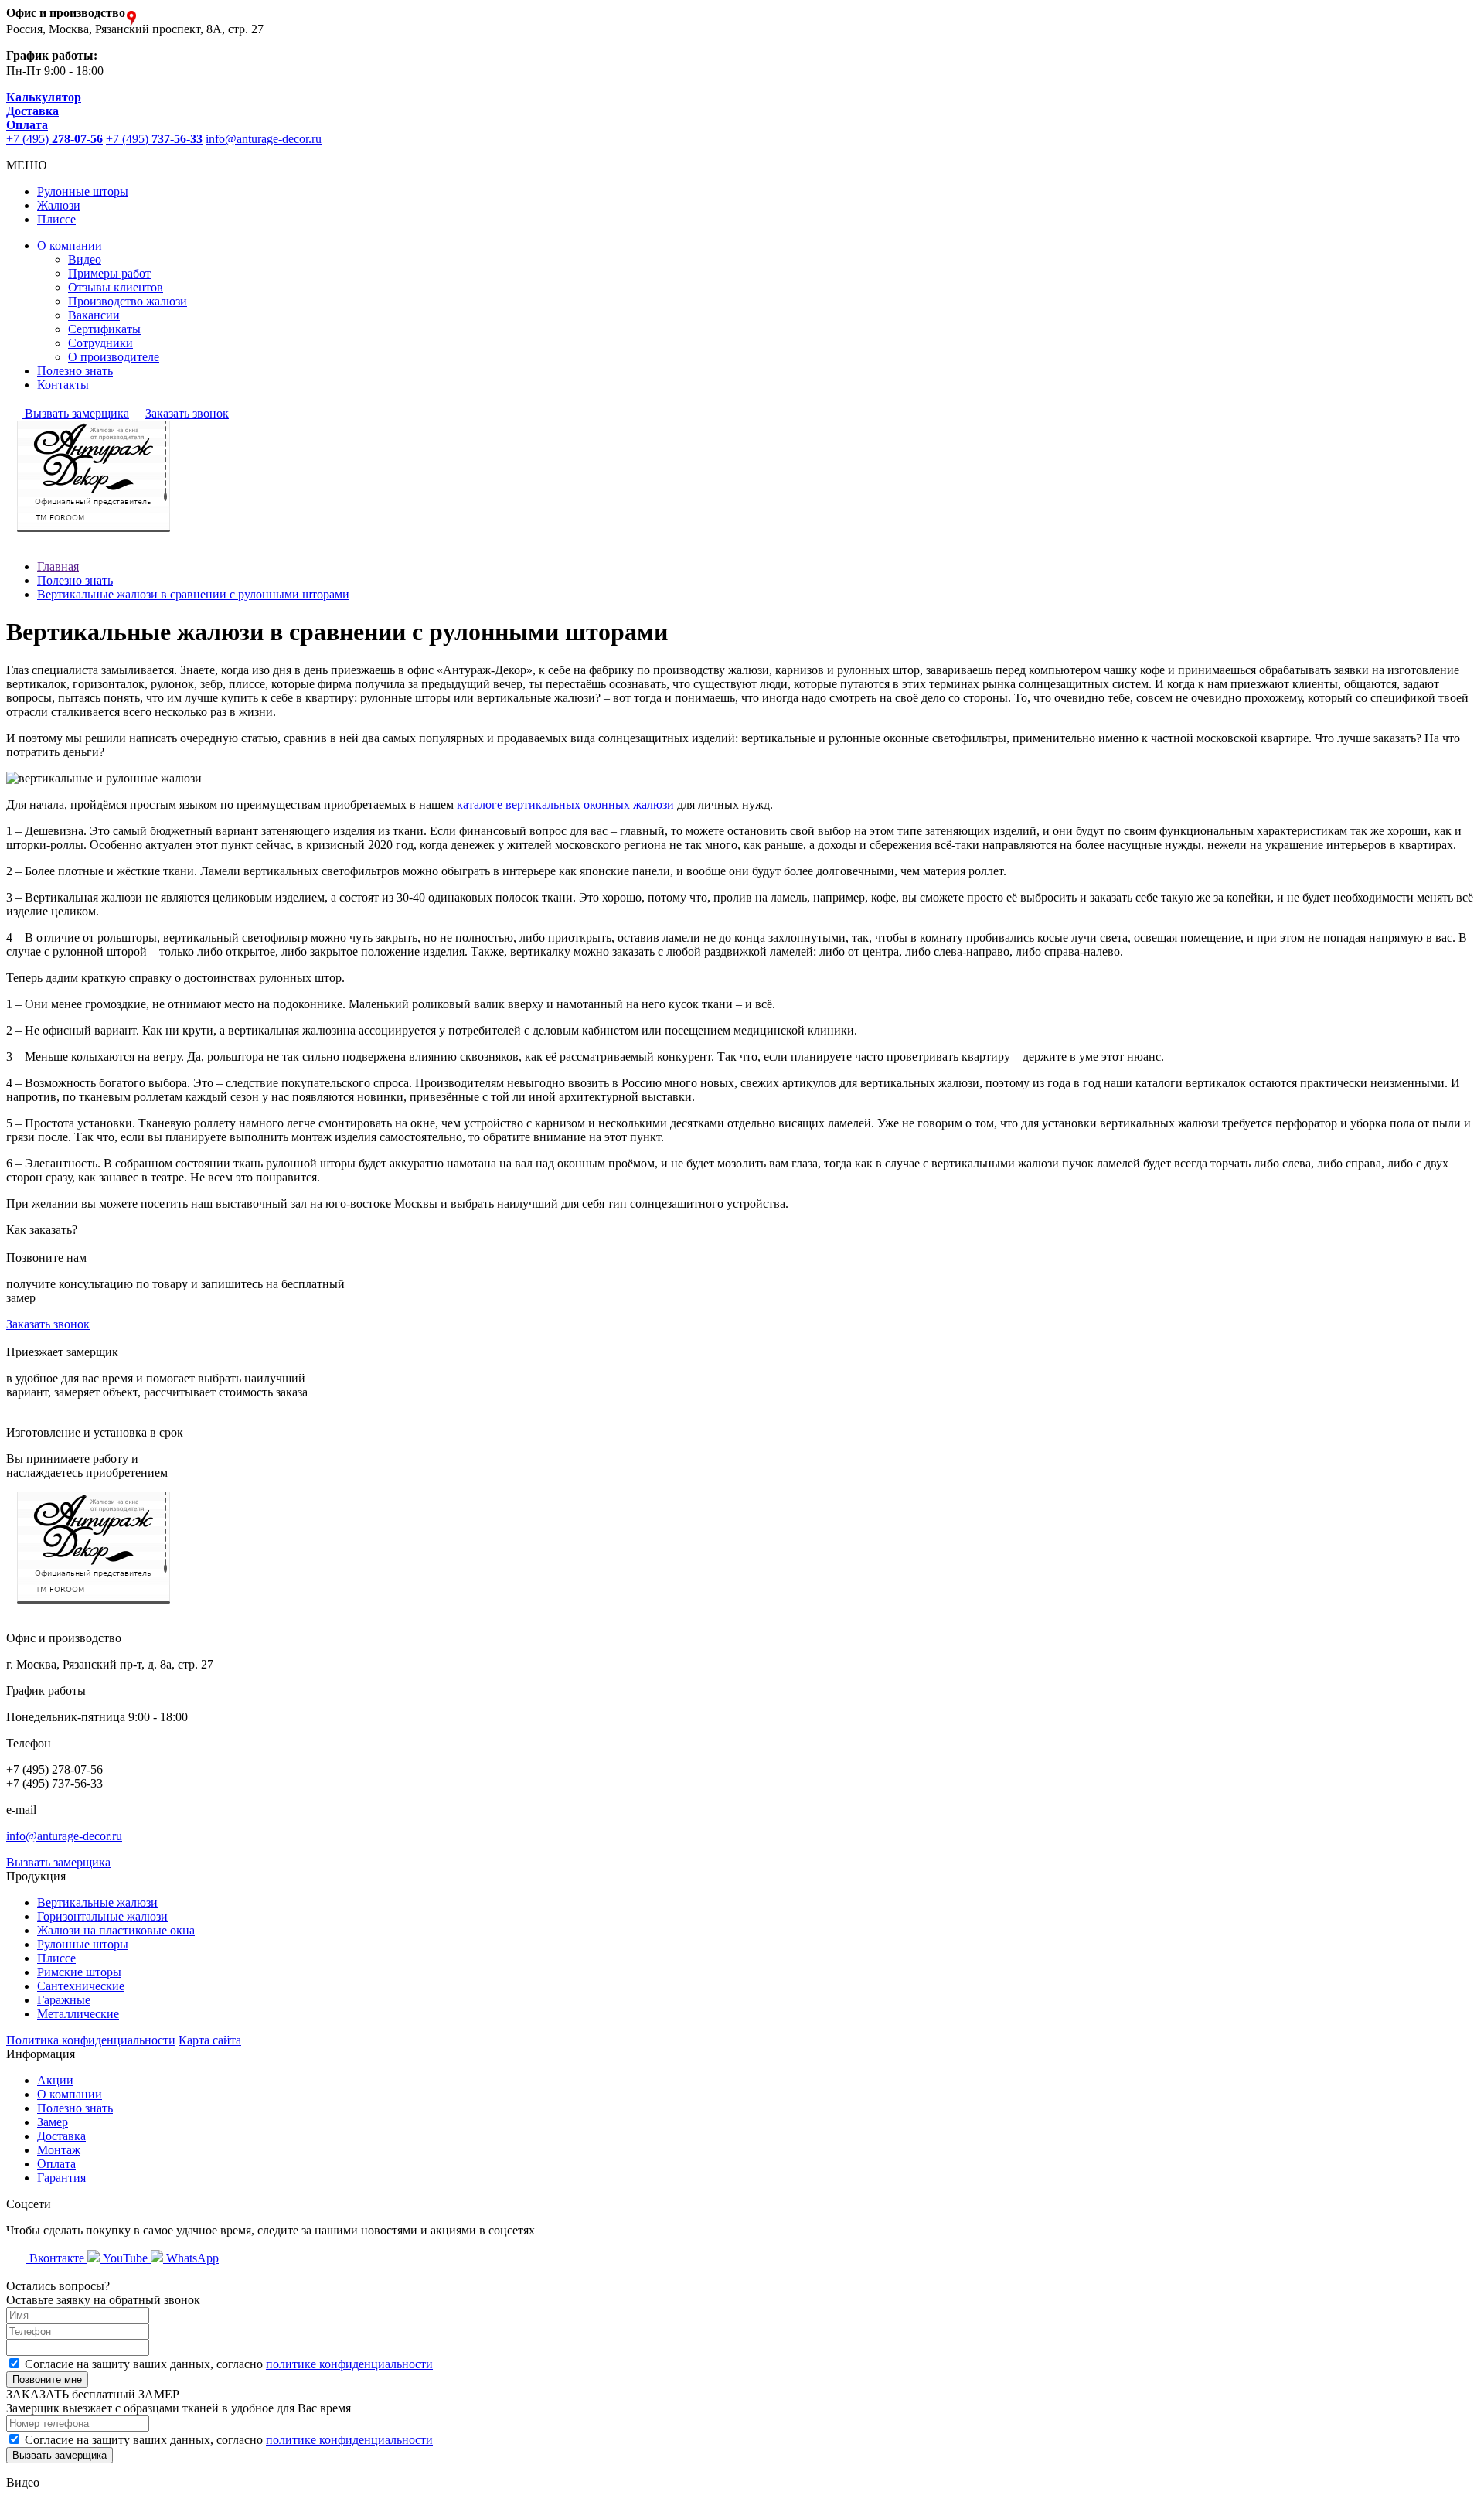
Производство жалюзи (128, 301)
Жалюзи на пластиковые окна (116, 1930)
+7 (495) (54, 139)
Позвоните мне (47, 2379)
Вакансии (94, 315)
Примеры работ (109, 273)
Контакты (63, 385)
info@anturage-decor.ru (264, 139)
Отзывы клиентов (116, 287)
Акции (55, 2080)
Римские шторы (79, 1972)
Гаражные (64, 2000)
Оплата (56, 2164)
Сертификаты (104, 329)
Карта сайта (210, 2040)
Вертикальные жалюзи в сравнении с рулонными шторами (193, 594)
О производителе (114, 357)
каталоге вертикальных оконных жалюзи (565, 804)
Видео (85, 259)
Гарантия (61, 2178)
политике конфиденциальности (349, 2364)
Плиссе (56, 219)
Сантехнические (81, 1986)
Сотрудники (100, 343)
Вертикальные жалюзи (97, 1902)
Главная (58, 566)
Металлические (78, 2014)
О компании (70, 245)
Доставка (61, 2136)
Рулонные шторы (83, 191)
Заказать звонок (187, 413)
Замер (53, 2122)
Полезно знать (75, 371)
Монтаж (59, 2150)
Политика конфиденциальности (91, 2040)
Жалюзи (59, 205)
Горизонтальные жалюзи (102, 1916)
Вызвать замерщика (75, 413)
